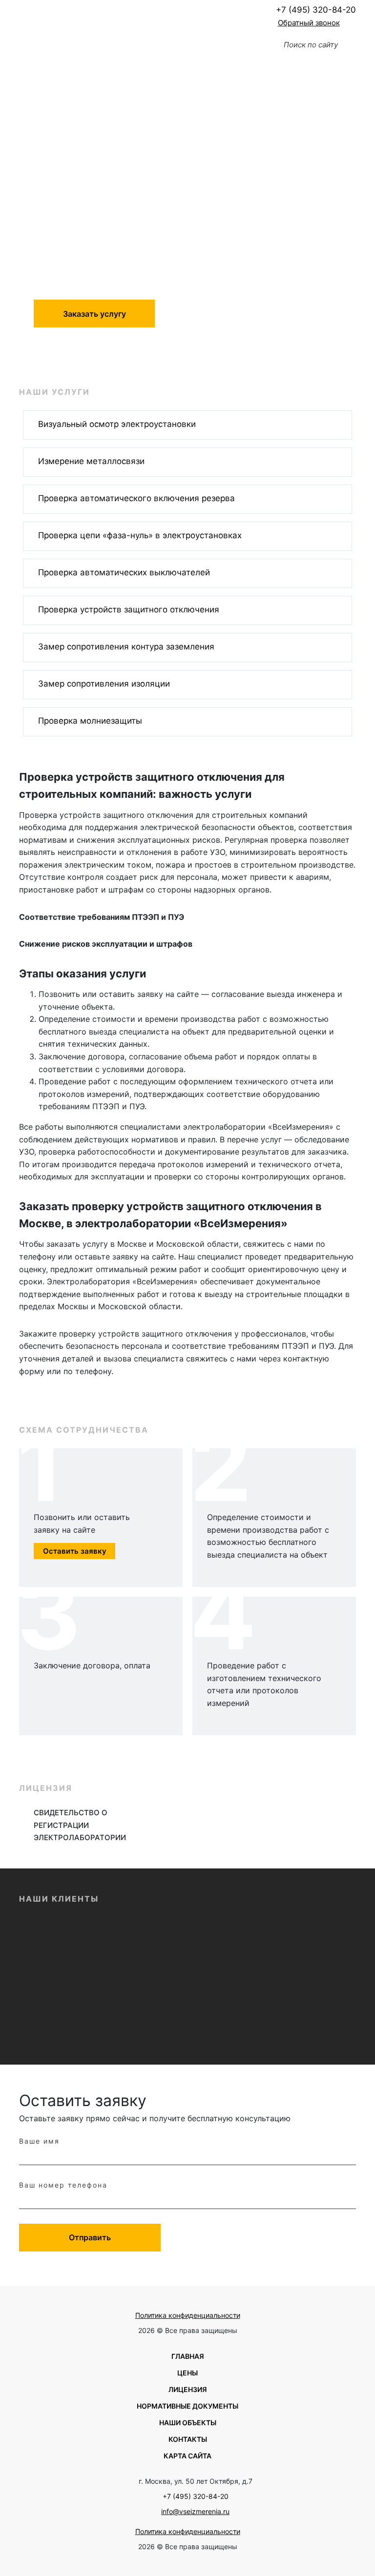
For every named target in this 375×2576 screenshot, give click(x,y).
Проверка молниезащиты (90, 721)
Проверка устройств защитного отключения (129, 609)
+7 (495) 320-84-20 (316, 10)
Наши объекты (188, 2423)
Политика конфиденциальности (188, 2315)
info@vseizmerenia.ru (195, 2511)
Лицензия (188, 2389)
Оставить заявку (75, 1551)
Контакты (188, 2439)
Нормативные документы (187, 2406)
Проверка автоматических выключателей (124, 572)
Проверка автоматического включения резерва (136, 498)
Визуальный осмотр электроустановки (117, 424)
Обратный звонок (309, 23)
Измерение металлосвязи (91, 461)
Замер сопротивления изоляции (104, 684)
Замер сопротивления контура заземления (126, 647)
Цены (187, 2373)
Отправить (90, 2237)
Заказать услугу (94, 314)
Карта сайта (187, 2456)
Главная (188, 2356)
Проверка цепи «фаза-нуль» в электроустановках (140, 535)
